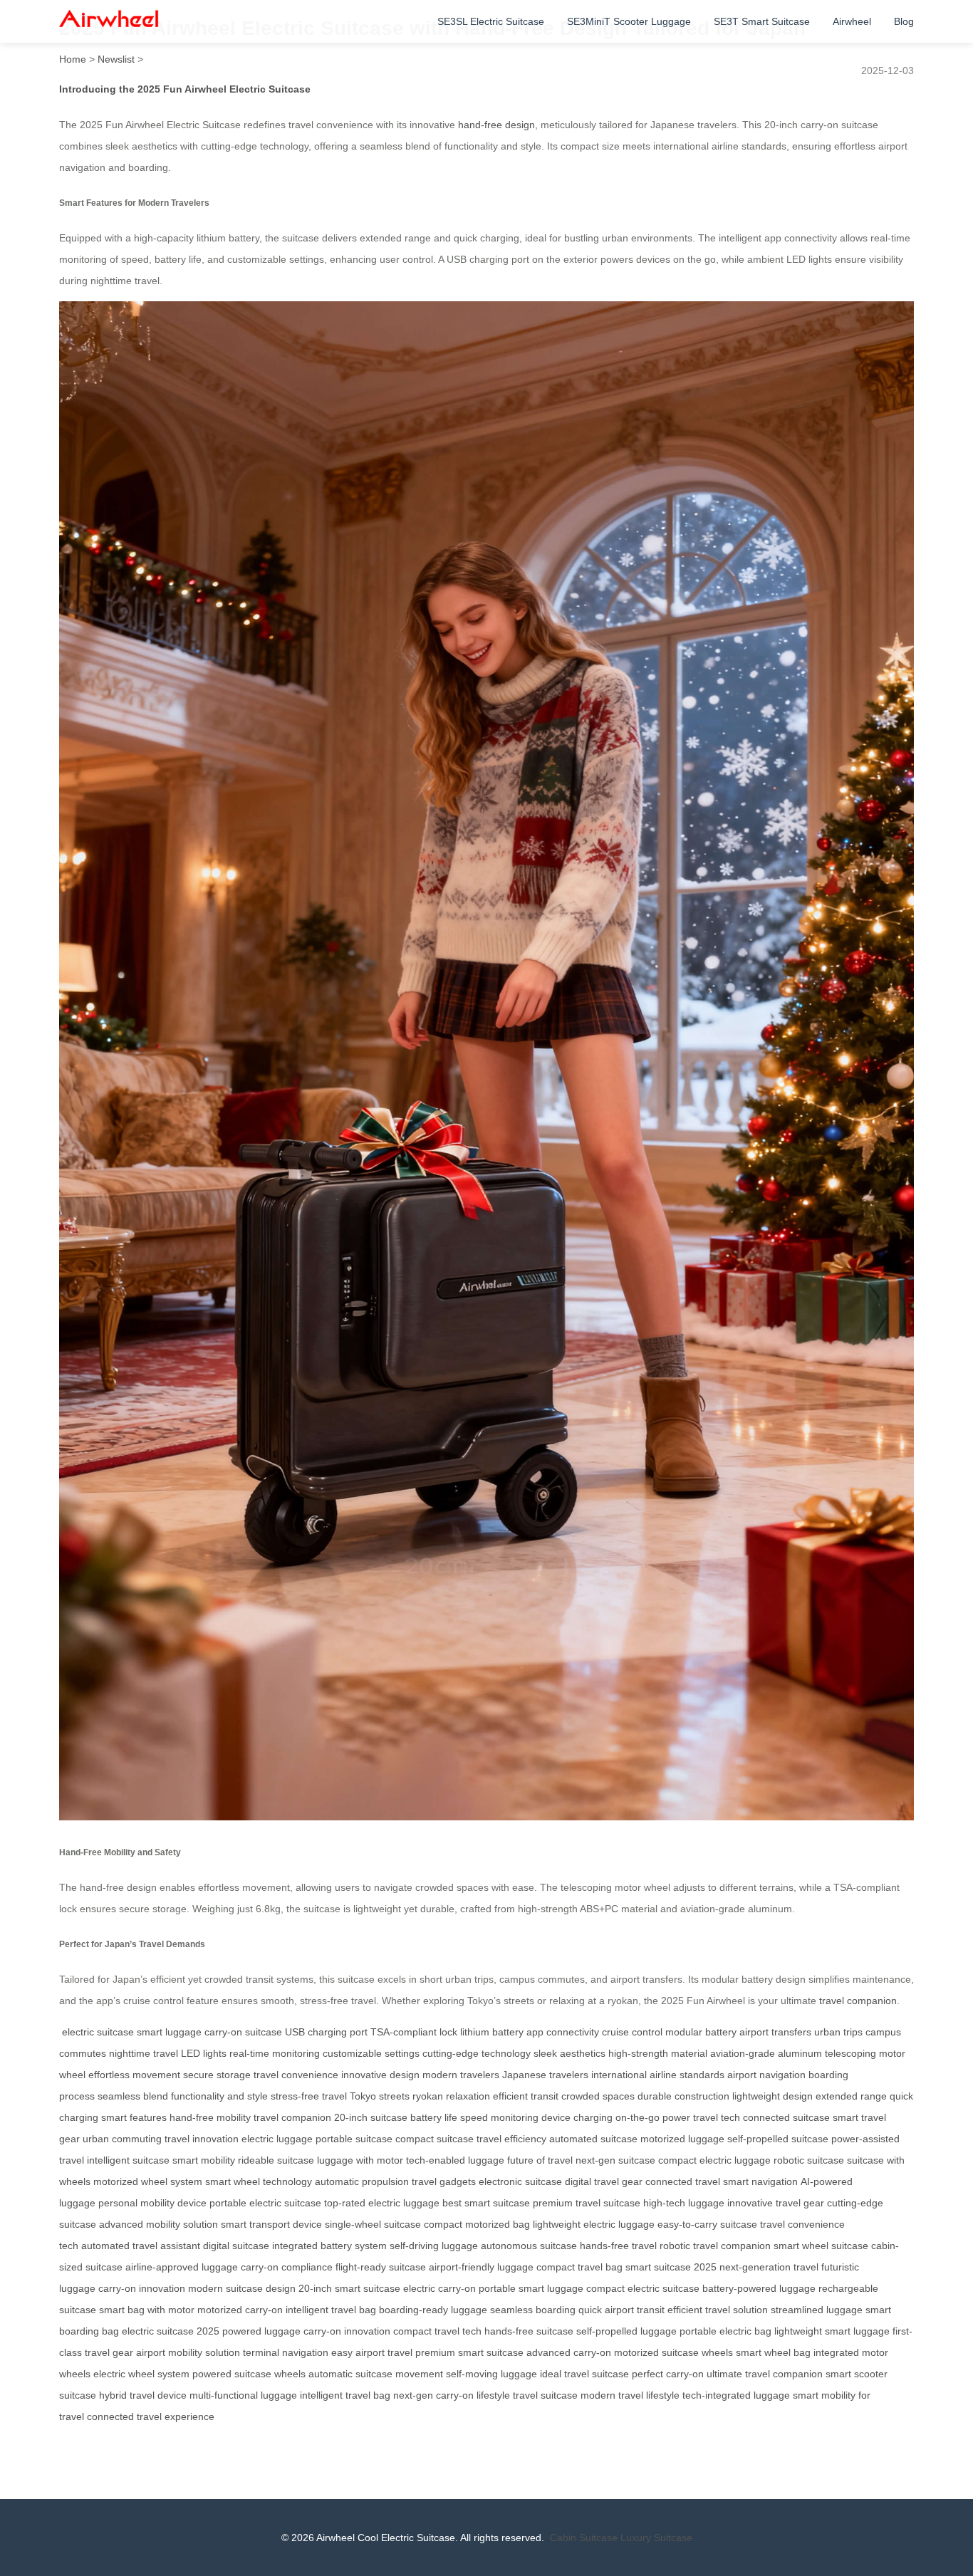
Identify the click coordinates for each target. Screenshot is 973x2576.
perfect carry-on (668, 2374)
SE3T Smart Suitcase (762, 21)
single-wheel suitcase (373, 2224)
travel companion (858, 2001)
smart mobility (204, 2160)
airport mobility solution (188, 2352)
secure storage (217, 2075)
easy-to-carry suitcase (707, 2224)
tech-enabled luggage (455, 2160)
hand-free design (496, 125)
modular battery (701, 2032)
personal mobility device (152, 2203)
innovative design (380, 2075)
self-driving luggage (434, 2246)
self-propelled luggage (626, 2331)
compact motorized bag (477, 2224)
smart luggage (169, 2032)
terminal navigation (286, 2352)
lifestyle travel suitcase (527, 2395)
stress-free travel (309, 2096)
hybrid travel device (143, 2395)
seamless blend (133, 2096)
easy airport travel (372, 2352)
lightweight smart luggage (832, 2331)
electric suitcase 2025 (171, 2331)
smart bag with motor (147, 2310)
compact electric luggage (714, 2160)
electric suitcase (98, 2032)
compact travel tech (437, 2331)
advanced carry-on (569, 2352)
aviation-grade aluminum (766, 2053)
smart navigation (760, 2181)
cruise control (632, 2032)
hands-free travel (618, 2246)
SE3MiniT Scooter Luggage (629, 21)
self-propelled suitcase (778, 2139)
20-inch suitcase (371, 2117)
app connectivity (563, 2032)
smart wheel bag (773, 2352)
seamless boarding (533, 2310)
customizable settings (371, 2053)
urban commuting (122, 2139)
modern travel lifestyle (630, 2395)
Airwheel (852, 21)
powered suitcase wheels (249, 2374)
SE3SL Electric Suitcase (491, 21)
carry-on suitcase (243, 2032)
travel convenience (296, 2075)
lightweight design (772, 2096)
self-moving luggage (491, 2374)
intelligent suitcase (128, 2160)
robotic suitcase (809, 2160)
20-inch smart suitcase (349, 2288)
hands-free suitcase (529, 2331)
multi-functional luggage (243, 2395)
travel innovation (202, 2139)
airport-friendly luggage (481, 2267)
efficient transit (526, 2096)
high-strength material (658, 2053)
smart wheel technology (259, 2181)
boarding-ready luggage (433, 2310)
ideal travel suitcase (584, 2374)
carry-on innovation (142, 2288)
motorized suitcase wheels (673, 2352)
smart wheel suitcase (821, 2246)
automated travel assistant (141, 2246)
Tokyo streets (380, 2096)
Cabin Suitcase (584, 2538)
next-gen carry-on (433, 2395)
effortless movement (134, 2075)
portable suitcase (354, 2139)
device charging (577, 2117)
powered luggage (261, 2331)
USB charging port (326, 2032)
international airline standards (658, 2075)
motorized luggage (682, 2139)
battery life (434, 2117)
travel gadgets (444, 2181)
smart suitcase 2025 (671, 2267)
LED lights (204, 2053)
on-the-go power (653, 2117)
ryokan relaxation (451, 2096)
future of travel (540, 2160)
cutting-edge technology (477, 2053)
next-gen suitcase (615, 2160)
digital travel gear (604, 2181)
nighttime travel (144, 2053)
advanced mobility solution (158, 2224)
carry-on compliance (287, 2267)
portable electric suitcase (265, 2203)
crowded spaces (598, 2096)
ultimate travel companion (765, 2374)
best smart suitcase (486, 2203)
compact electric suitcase (643, 2288)
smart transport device (271, 2224)
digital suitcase (236, 2246)
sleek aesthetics (569, 2053)
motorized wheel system (148, 2181)
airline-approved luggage (182, 2267)
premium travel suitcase (587, 2203)
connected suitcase (786, 2117)
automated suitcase (593, 2139)
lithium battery (492, 2032)
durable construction (683, 2096)
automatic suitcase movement (376, 2374)
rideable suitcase (276, 2160)
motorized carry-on (240, 2310)
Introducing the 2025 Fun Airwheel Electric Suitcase (185, 89)
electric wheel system (141, 2374)
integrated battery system (329, 2246)
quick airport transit (621, 2310)
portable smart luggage (531, 2288)
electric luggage (277, 2139)
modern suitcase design (242, 2288)
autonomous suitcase (529, 2246)
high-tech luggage (684, 2203)
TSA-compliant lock (414, 2032)
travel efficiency (511, 2139)
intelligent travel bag (331, 2310)
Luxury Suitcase (656, 2538)
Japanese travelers (545, 2075)
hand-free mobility (210, 2117)
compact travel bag (579, 2267)
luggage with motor (360, 2160)
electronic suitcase (520, 2181)
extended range (851, 2096)
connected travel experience (151, 2416)
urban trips (838, 2032)
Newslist (116, 59)
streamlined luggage (817, 2310)
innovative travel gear (776, 2203)
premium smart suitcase (469, 2352)
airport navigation (766, 2075)
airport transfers (775, 2032)
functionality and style (219, 2096)
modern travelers (461, 2075)
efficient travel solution (718, 2310)
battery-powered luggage (759, 2288)
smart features (134, 2117)
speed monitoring (499, 2117)
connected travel (683, 2181)
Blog (904, 21)
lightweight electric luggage (594, 2224)
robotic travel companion (715, 2246)
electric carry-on (439, 2288)
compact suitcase (435, 2139)
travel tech (717, 2117)
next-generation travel (769, 2267)
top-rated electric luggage (382, 2203)
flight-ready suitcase (381, 2267)
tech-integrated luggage (736, 2395)
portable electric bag (725, 2331)
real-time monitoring (275, 2053)
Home (73, 59)
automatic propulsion (362, 2181)
